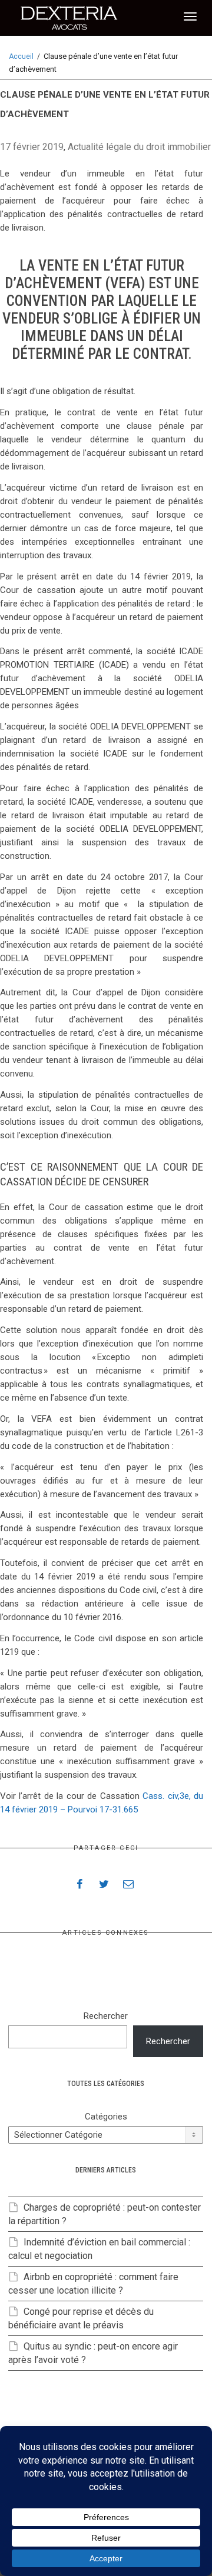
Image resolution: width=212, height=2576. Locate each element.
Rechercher (106, 2016)
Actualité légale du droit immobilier (139, 147)
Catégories (106, 2117)
